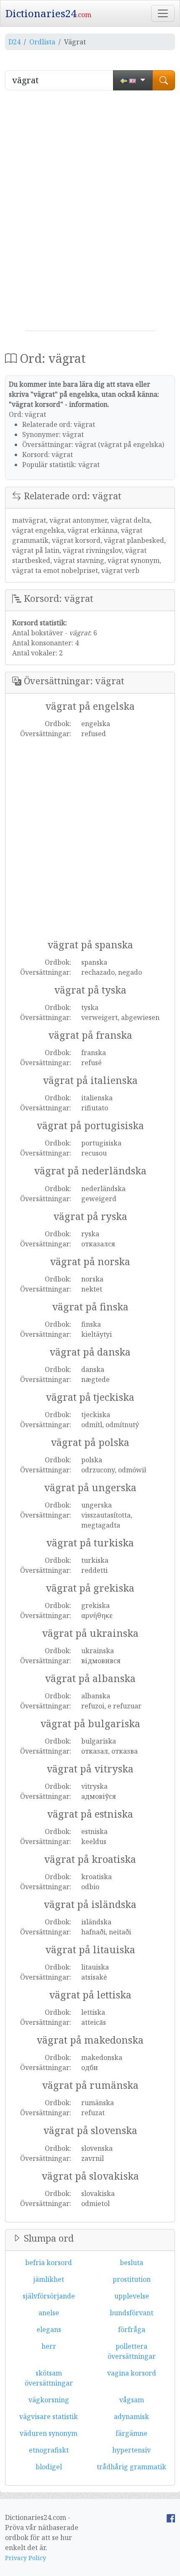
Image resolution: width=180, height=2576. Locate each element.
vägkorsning (49, 2400)
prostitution (132, 2279)
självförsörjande (49, 2296)
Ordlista (42, 42)
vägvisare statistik (49, 2417)
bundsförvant (131, 2313)
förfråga (132, 2329)
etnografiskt (49, 2450)
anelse (49, 2313)
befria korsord (49, 2263)
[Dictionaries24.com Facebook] (171, 2517)
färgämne (131, 2433)
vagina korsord (132, 2373)
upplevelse (132, 2296)
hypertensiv (131, 2450)
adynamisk (131, 2417)
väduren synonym (49, 2433)
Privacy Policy (26, 2558)
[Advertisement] (90, 214)
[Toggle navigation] (163, 13)
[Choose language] (133, 80)
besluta (131, 2263)
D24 (14, 42)
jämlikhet (49, 2279)
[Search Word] (164, 80)
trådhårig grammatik (131, 2467)
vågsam (132, 2400)
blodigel (49, 2467)
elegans (49, 2329)
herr (49, 2346)
